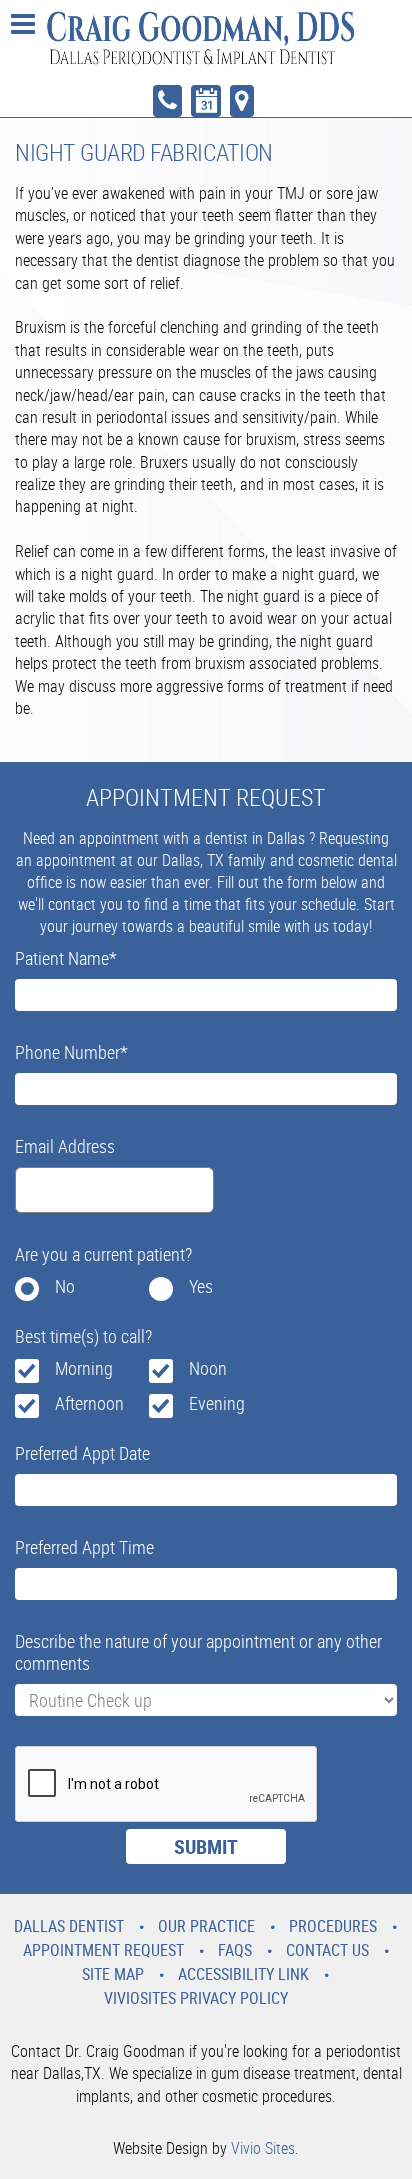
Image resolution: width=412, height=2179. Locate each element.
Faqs (235, 1950)
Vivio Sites (263, 2148)
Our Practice (206, 1926)
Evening (217, 1403)
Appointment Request (103, 1950)
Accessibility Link (243, 1974)
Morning (84, 1368)
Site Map (113, 1974)
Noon (208, 1368)
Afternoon (89, 1403)
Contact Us (327, 1950)
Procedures (333, 1926)
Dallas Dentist (69, 1926)
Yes (201, 1286)
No (65, 1286)
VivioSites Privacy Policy (196, 1998)
